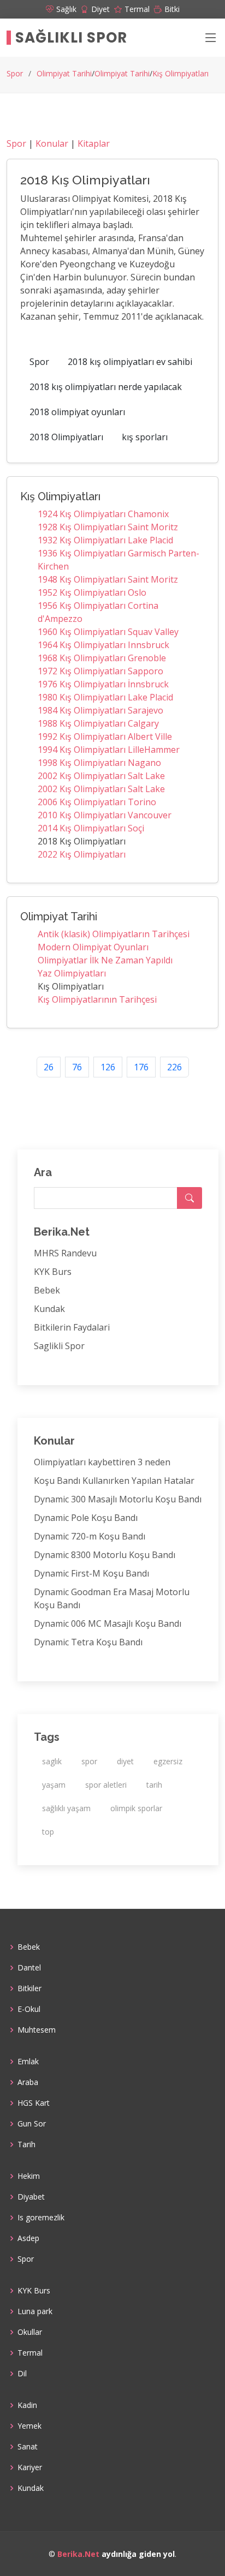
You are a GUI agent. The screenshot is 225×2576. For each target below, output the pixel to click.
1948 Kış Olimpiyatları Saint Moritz (108, 579)
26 (49, 1067)
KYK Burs (53, 1272)
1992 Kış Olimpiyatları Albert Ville (105, 736)
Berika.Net (78, 2554)
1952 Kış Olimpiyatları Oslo (92, 592)
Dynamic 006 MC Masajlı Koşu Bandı (108, 1624)
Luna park (35, 2311)
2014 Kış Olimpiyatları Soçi (91, 828)
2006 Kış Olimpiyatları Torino (97, 802)
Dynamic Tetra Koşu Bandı (88, 1642)
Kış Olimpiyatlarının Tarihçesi (97, 999)
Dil (22, 2374)
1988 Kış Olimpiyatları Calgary (98, 723)
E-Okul (29, 2009)
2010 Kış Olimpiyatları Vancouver (105, 815)
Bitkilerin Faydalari (72, 1327)
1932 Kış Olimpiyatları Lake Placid (105, 540)
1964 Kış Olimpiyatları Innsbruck (103, 645)
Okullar (30, 2332)
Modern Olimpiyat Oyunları (93, 947)
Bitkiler (29, 1988)
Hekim (29, 2176)
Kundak (49, 1309)
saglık (52, 1761)
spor (89, 1761)
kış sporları (145, 437)
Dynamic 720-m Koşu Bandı (90, 1536)
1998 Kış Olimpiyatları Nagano (99, 763)
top (48, 1832)
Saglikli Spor (59, 1346)
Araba (28, 2082)
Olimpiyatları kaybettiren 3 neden (102, 1462)
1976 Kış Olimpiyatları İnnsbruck (103, 684)
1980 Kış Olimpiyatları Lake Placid (105, 697)
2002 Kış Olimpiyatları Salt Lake (101, 776)
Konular (52, 143)
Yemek (29, 2426)
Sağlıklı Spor (71, 38)
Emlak (28, 2062)
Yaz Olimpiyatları (72, 973)
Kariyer (30, 2467)
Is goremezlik (41, 2218)
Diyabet (31, 2197)
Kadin (27, 2405)
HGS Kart (34, 2103)
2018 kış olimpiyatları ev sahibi (130, 362)
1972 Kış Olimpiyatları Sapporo (100, 671)
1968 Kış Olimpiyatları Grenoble (102, 658)
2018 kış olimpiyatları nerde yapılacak (106, 387)
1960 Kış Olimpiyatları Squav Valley (108, 632)
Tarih (26, 2144)
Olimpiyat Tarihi (64, 73)
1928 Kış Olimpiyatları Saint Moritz (108, 527)
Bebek (47, 1290)
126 (108, 1067)
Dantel (29, 1968)
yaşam (54, 1785)
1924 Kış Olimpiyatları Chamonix (103, 514)
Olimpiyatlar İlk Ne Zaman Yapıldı (105, 960)
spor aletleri (106, 1785)
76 (77, 1067)
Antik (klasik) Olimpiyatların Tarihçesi (114, 934)
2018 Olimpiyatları (66, 437)
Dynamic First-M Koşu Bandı (91, 1573)
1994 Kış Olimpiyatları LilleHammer (109, 750)
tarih (154, 1785)
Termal (30, 2353)
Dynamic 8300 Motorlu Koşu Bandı (105, 1555)
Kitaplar (94, 143)
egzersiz (168, 1761)
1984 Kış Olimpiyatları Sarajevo (100, 710)
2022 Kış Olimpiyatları (82, 854)
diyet (125, 1761)
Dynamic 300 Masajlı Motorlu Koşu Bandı (118, 1499)
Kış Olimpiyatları (180, 73)
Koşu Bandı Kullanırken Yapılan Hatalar (114, 1481)
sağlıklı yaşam (66, 1808)
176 (141, 1067)
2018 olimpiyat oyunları (77, 412)
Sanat (28, 2447)
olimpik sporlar (136, 1808)
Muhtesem (37, 2030)
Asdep (28, 2238)
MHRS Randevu (65, 1253)
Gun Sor (32, 2124)
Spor (15, 73)
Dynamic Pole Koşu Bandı (86, 1518)
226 (174, 1067)
